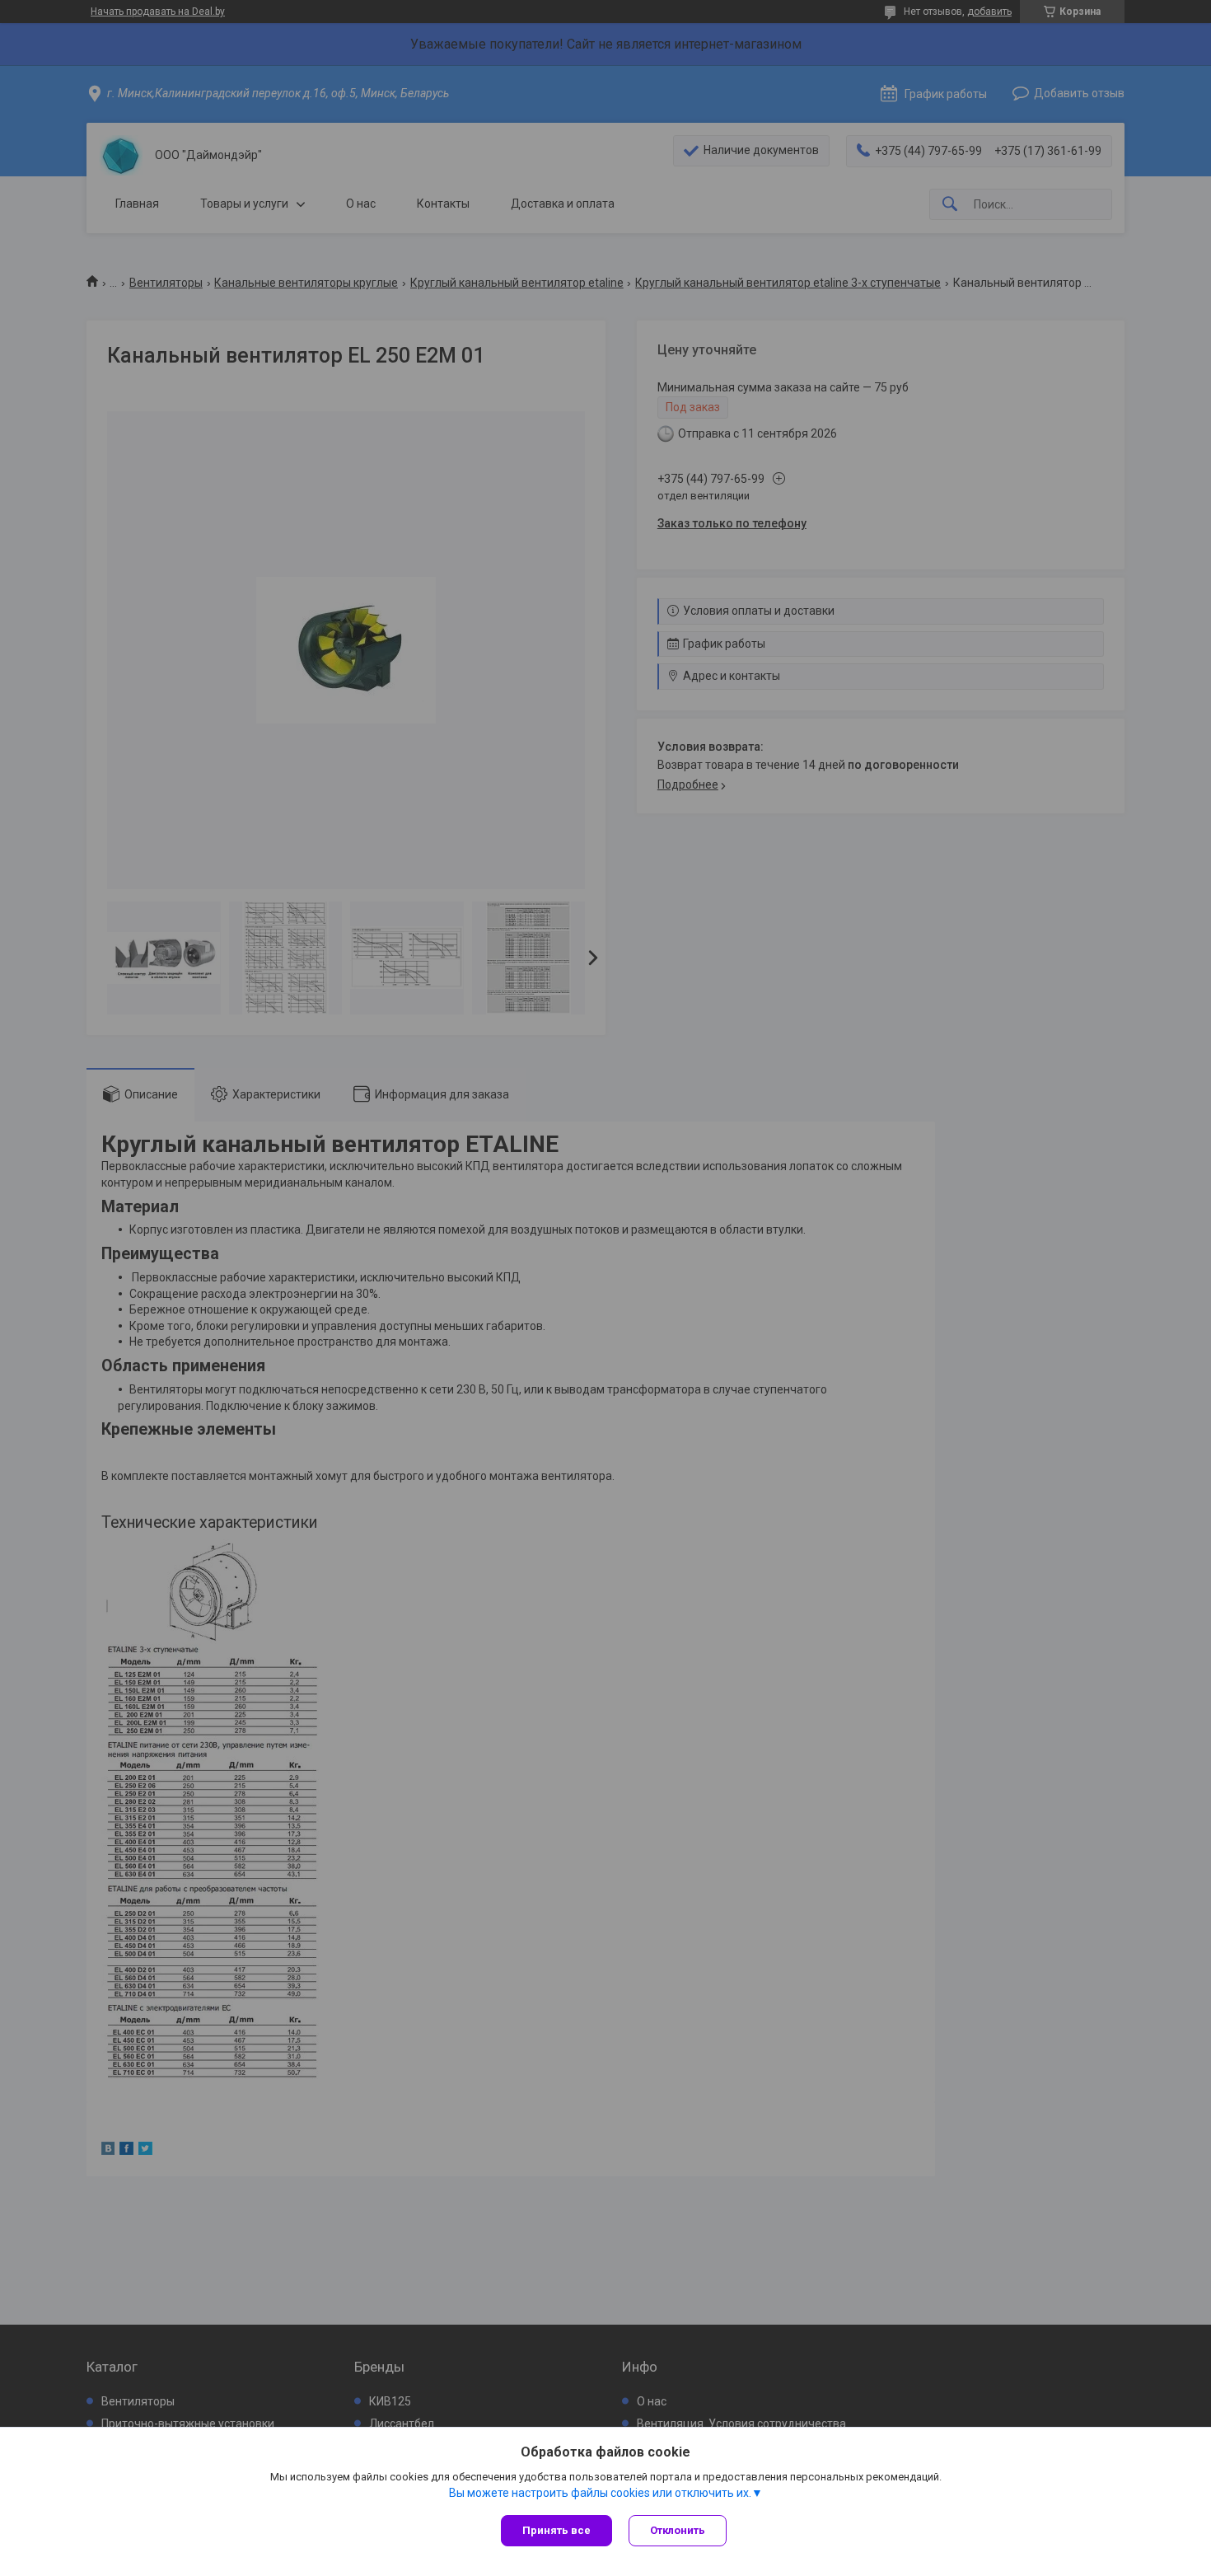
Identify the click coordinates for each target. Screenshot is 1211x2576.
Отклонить (678, 2530)
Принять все (556, 2530)
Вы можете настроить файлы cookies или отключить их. (600, 2493)
